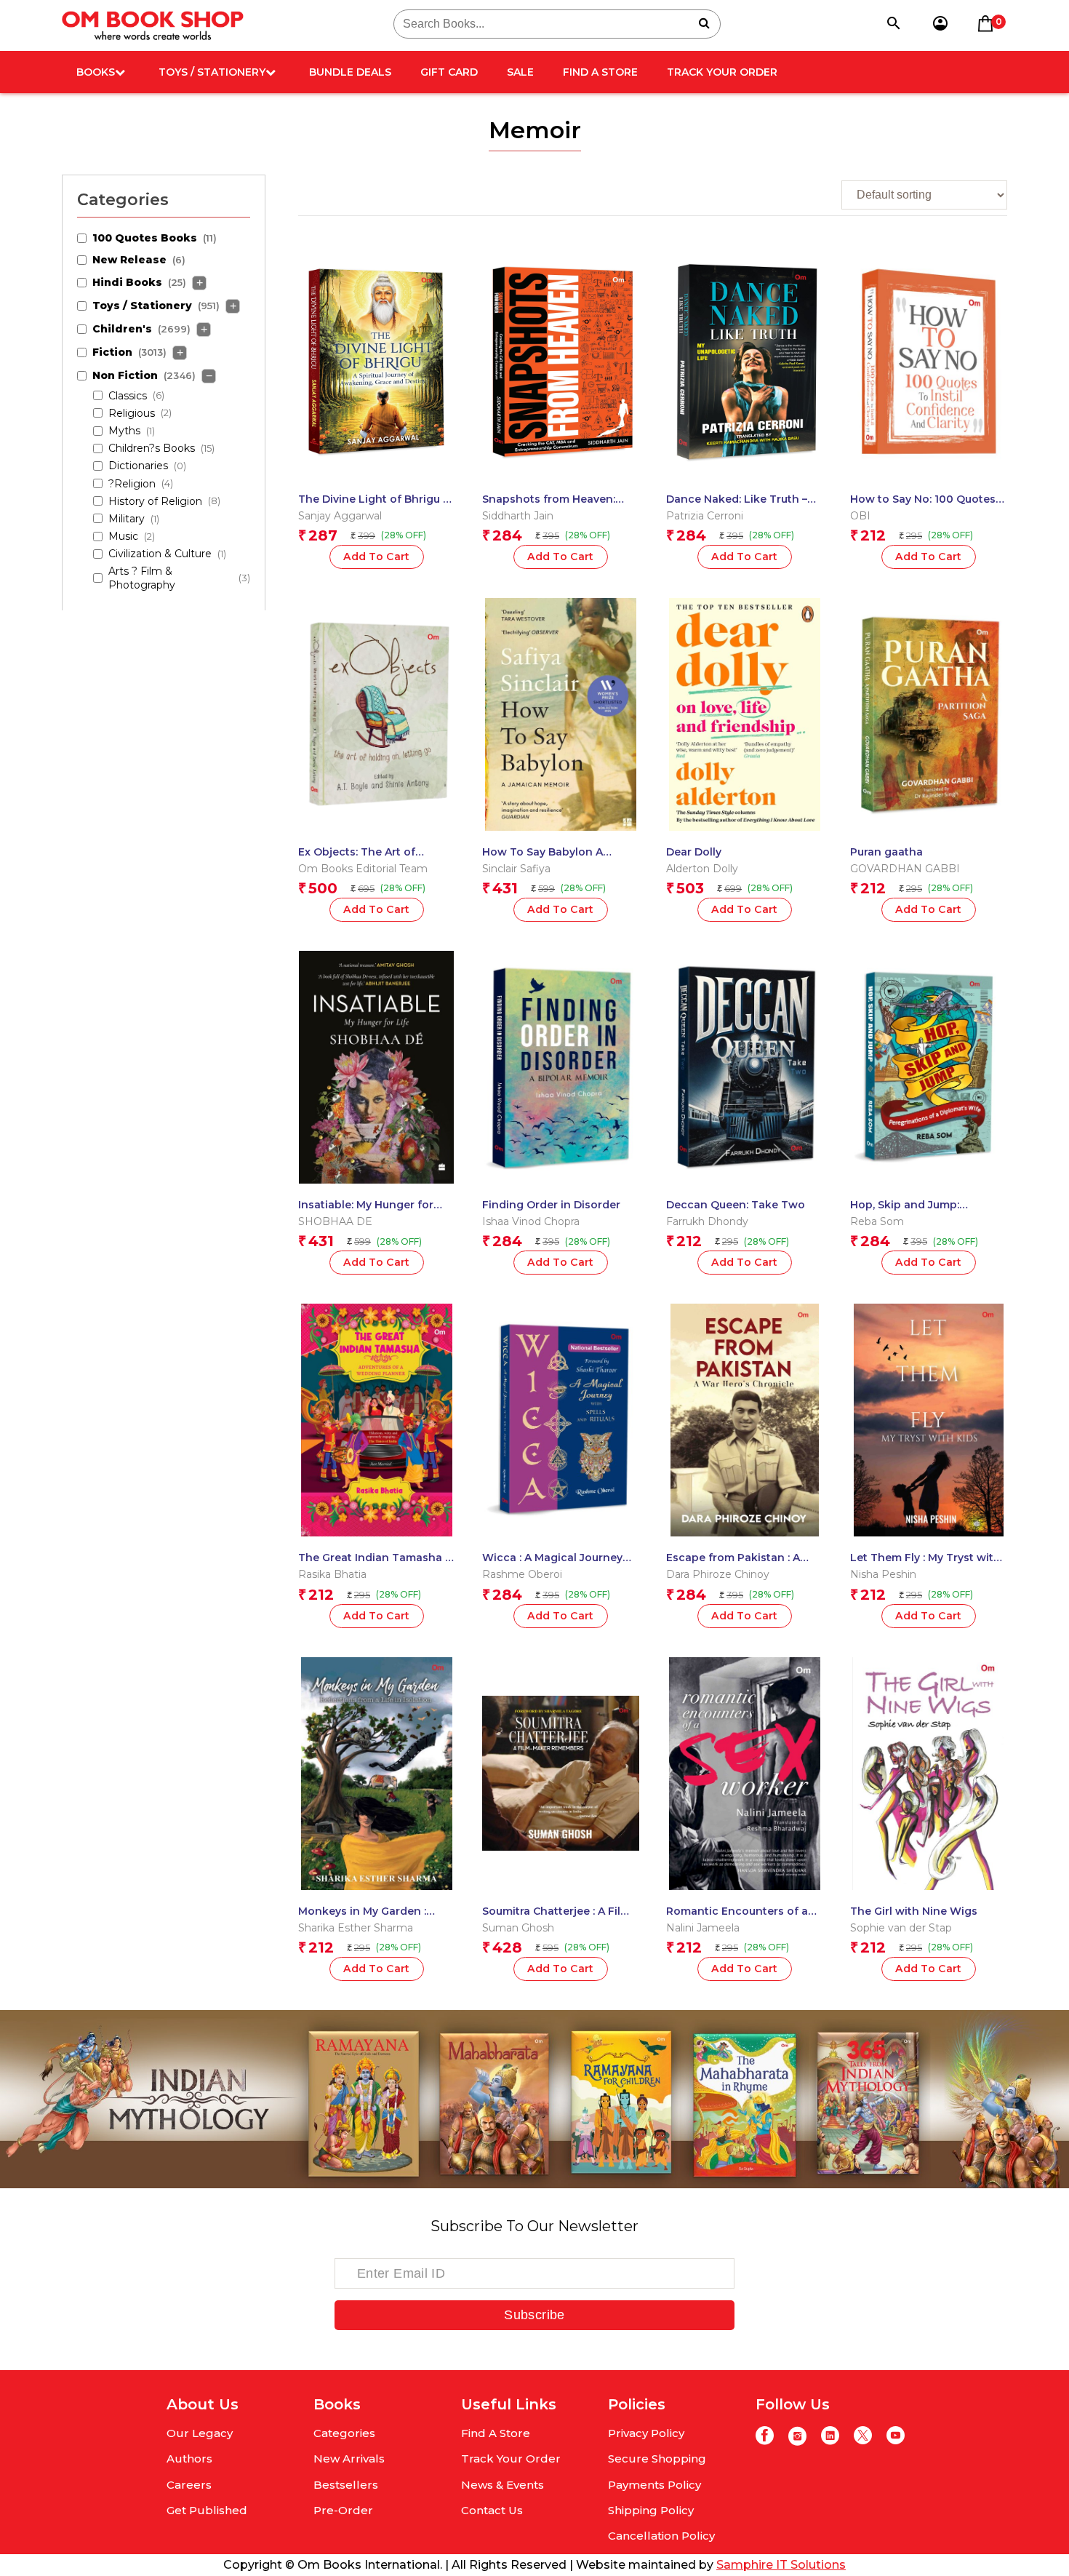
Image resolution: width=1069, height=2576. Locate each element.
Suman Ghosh (518, 1928)
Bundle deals (350, 72)
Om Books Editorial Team (363, 869)
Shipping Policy (651, 2510)
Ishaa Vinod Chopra (531, 1221)
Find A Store (600, 72)
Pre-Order (343, 2510)
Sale (520, 72)
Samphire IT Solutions (781, 2565)
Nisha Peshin (883, 1574)
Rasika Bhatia (332, 1574)
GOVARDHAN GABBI (905, 869)
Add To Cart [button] (377, 557)
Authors (189, 2459)
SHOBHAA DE (335, 1221)
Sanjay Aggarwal (340, 516)
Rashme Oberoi (522, 1574)
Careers (189, 2485)
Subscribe (534, 2315)
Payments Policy (654, 2485)
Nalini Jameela (703, 1928)
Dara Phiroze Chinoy (718, 1574)
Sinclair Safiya (516, 869)
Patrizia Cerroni (705, 516)
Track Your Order (722, 72)
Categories (344, 2433)
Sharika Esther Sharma (356, 1928)
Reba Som (877, 1221)
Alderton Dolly (702, 869)
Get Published (207, 2510)
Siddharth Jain (518, 516)
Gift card (449, 72)
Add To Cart (561, 909)
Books (96, 72)
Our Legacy (200, 2433)
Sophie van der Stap (901, 1928)
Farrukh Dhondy (707, 1221)
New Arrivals (349, 2459)
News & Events (503, 2485)
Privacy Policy (646, 2433)
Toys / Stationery (212, 72)
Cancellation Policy (661, 2536)
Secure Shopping (657, 2459)
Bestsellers (346, 2485)
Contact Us (492, 2510)
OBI (860, 516)
